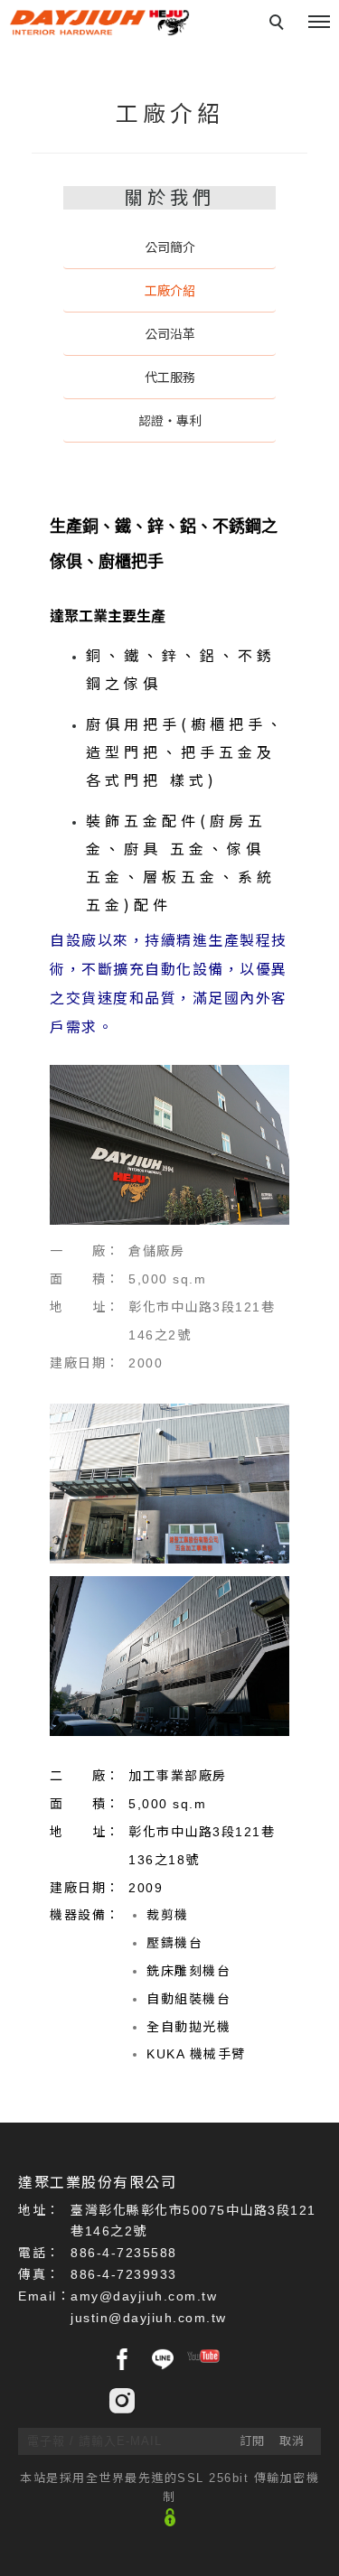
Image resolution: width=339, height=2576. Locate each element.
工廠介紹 (170, 291)
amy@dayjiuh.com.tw (144, 2296)
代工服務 (170, 378)
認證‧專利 (170, 421)
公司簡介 (170, 247)
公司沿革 (170, 334)
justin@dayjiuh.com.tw (149, 2318)
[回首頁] (99, 23)
